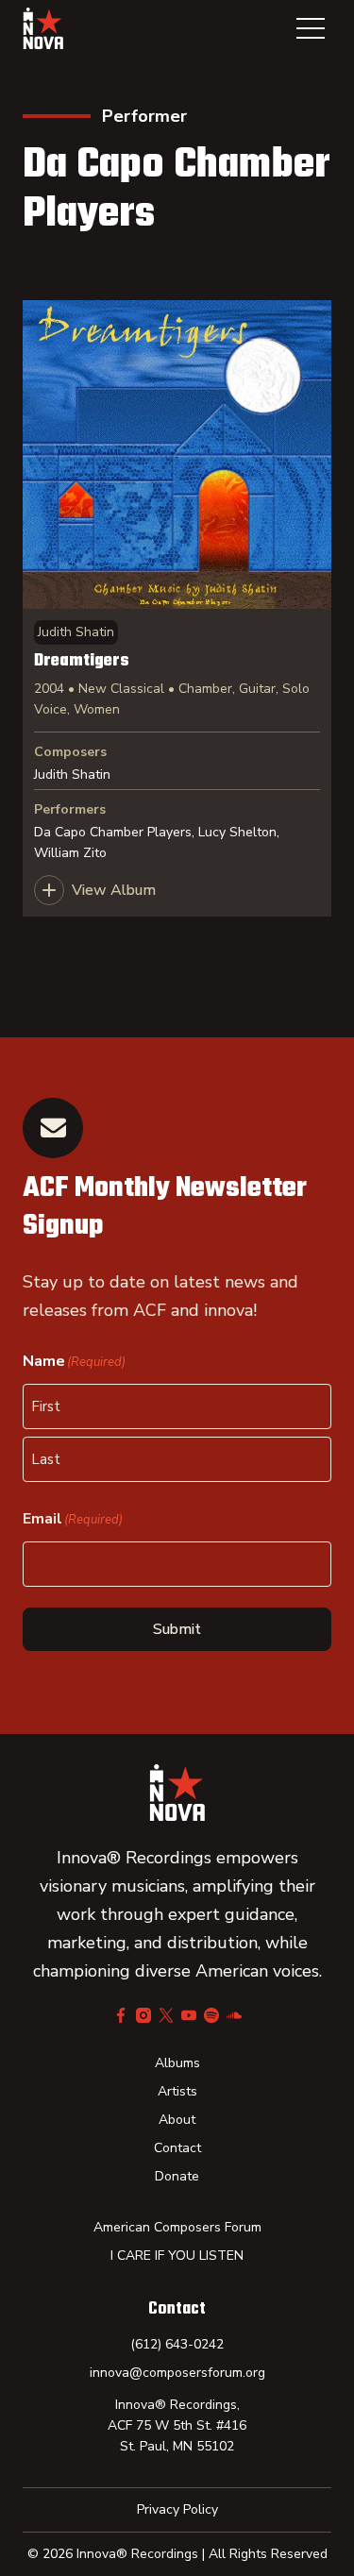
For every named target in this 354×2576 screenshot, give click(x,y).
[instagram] (143, 2015)
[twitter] (166, 2015)
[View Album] (177, 608)
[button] (311, 28)
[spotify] (211, 2015)
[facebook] (121, 2015)
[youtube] (189, 2015)
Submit (177, 1629)
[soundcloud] (234, 2015)
